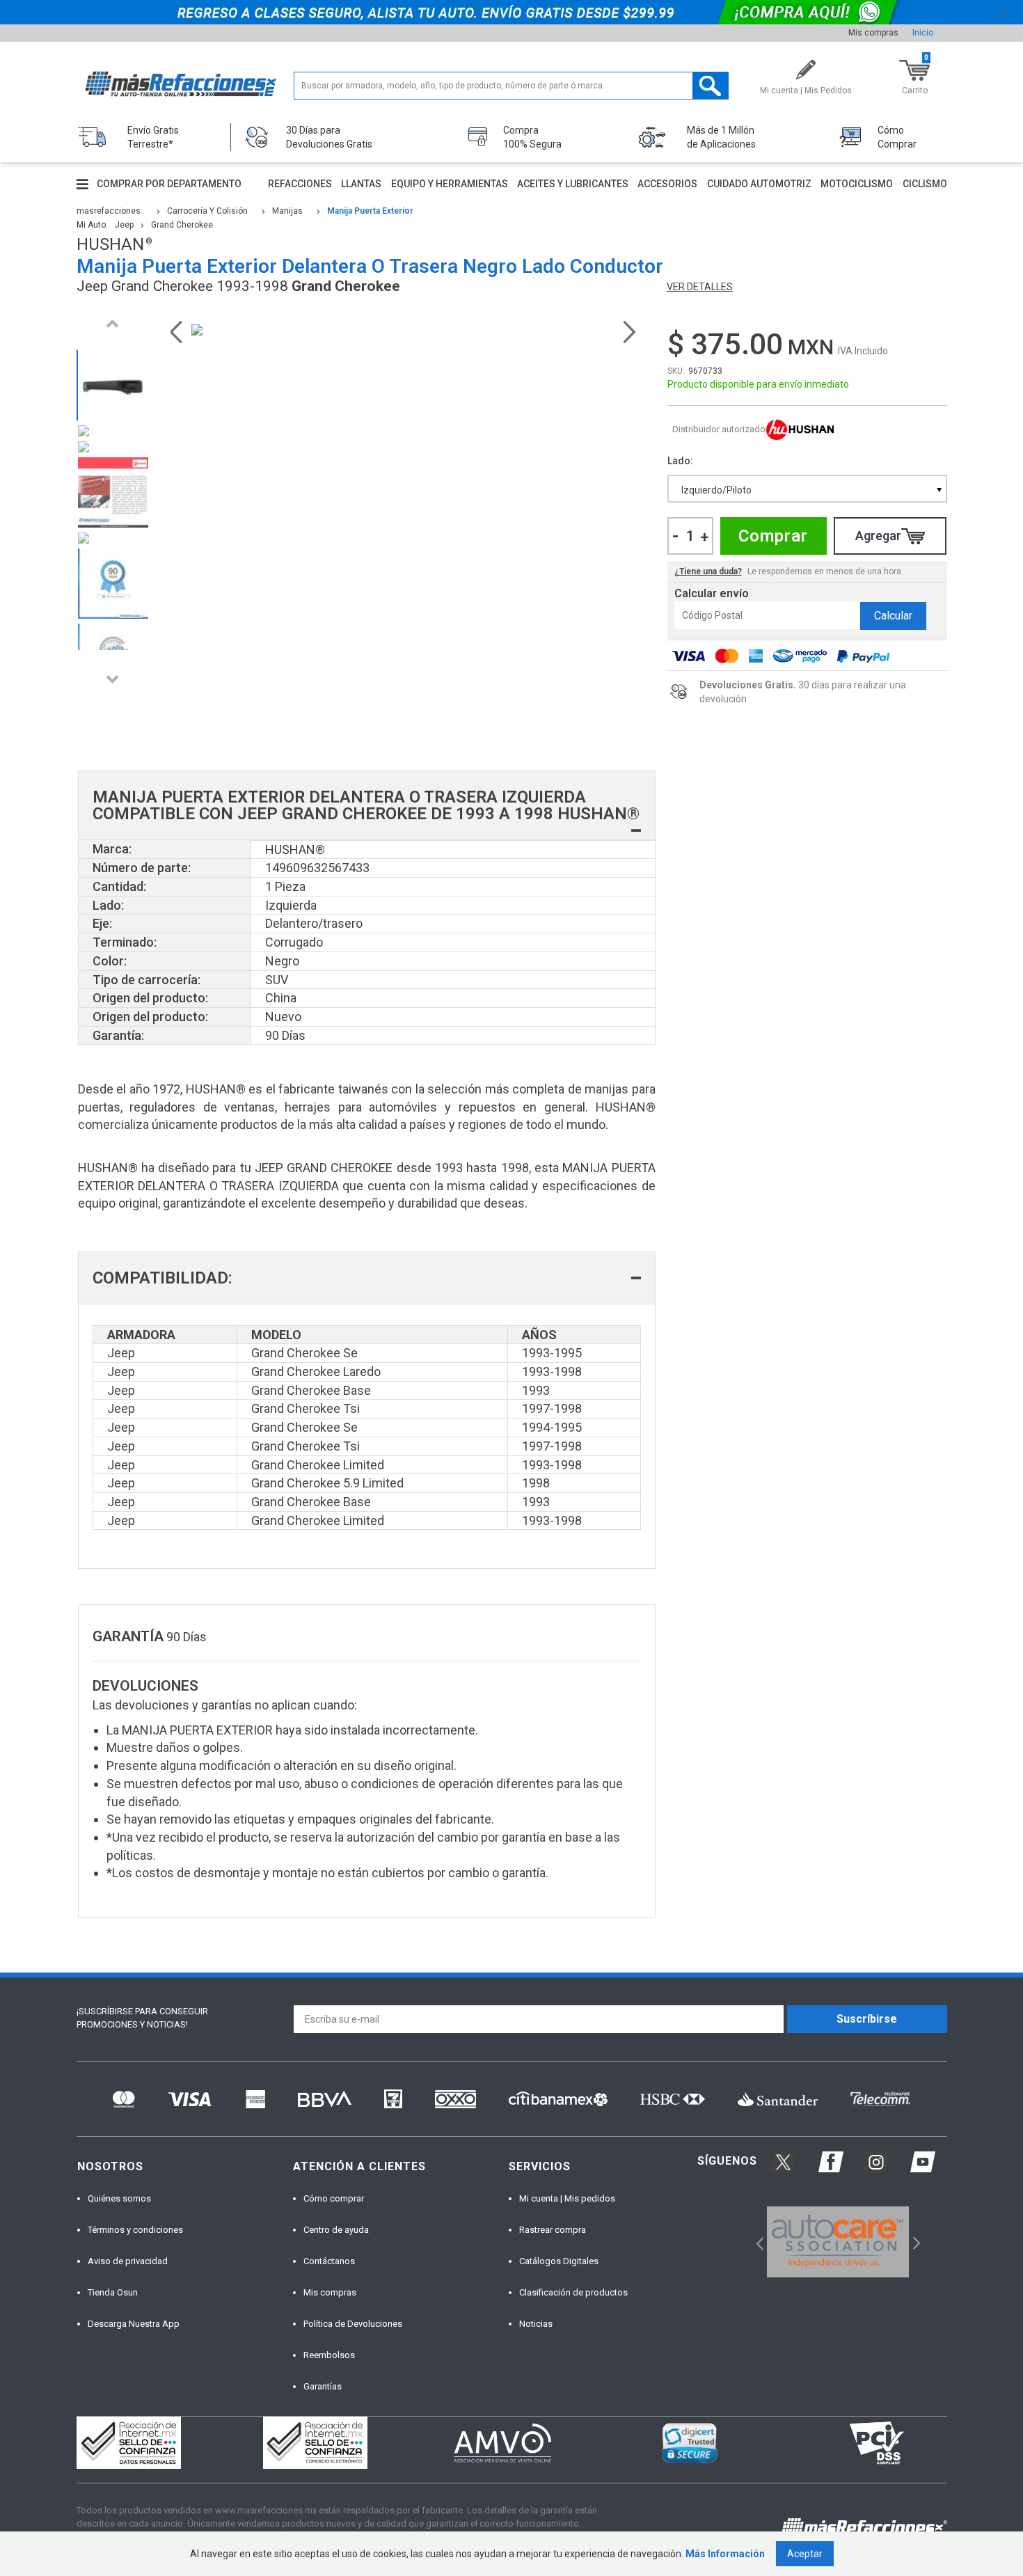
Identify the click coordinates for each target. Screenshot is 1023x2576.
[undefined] (403, 330)
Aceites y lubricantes (573, 184)
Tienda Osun (113, 2292)
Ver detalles (700, 287)
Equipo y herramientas (450, 184)
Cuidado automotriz (759, 184)
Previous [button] (113, 323)
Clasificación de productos (573, 2292)
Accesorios (667, 184)
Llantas (361, 184)
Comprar (773, 536)
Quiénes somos (119, 2198)
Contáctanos (329, 2261)
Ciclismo (925, 184)
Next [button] (113, 679)
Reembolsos (329, 2355)
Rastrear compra (553, 2230)
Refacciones (300, 184)
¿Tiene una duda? (708, 571)
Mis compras (873, 33)
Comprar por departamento (169, 184)
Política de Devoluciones (353, 2324)
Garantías (323, 2386)
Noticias (536, 2324)
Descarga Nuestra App (134, 2324)
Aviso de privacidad (128, 2261)
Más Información (725, 2554)
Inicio (923, 33)
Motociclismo (857, 184)
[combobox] (807, 489)
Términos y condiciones (135, 2230)
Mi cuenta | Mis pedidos (567, 2198)
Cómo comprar (334, 2198)
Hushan (800, 430)
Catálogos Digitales (559, 2261)
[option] (113, 385)
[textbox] (511, 86)
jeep (124, 225)
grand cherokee (182, 225)
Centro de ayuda (336, 2230)
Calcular (893, 616)
